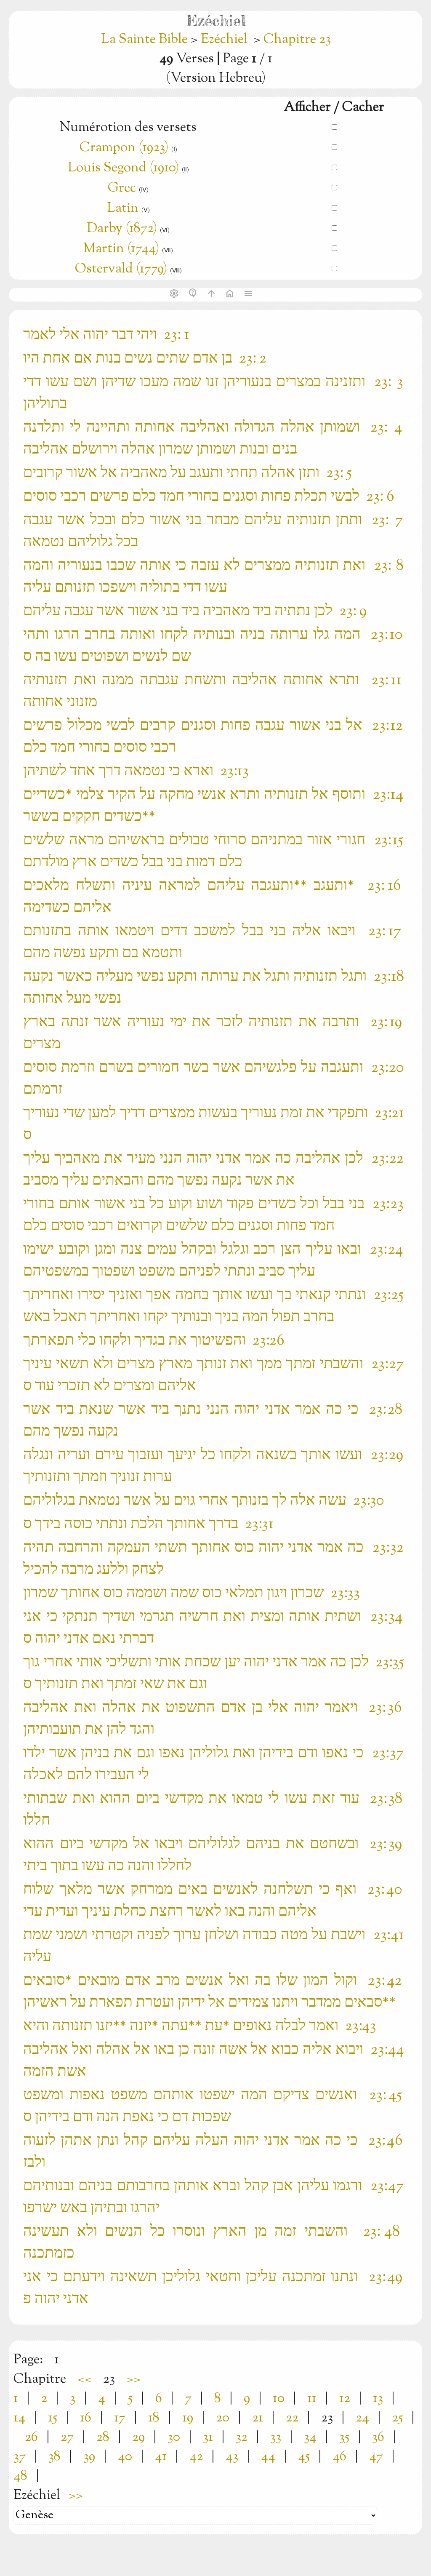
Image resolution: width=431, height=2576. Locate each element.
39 (89, 2457)
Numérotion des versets (128, 128)
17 (120, 2418)
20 (223, 2418)
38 (55, 2457)
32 (242, 2437)
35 (344, 2437)
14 (19, 2418)
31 (208, 2437)
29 (138, 2437)
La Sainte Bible (146, 40)
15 (53, 2418)
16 (86, 2418)
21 (258, 2418)
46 (339, 2457)
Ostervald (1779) (121, 269)
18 (154, 2418)
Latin (123, 208)
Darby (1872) (122, 229)
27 (67, 2437)
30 (174, 2437)
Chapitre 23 (297, 40)
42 (196, 2457)
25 (397, 2418)
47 (376, 2457)
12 (345, 2399)
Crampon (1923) (124, 148)
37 (20, 2457)
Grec (122, 188)
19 (188, 2418)
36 (378, 2437)
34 (310, 2437)
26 (31, 2437)
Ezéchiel (224, 40)
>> (133, 2379)
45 (304, 2457)
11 (312, 2399)
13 (378, 2399)
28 (103, 2437)
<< (85, 2379)
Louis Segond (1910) (125, 168)
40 (125, 2457)
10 (279, 2399)
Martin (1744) (121, 249)
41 (161, 2457)
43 (232, 2457)
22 (292, 2418)
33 (276, 2437)
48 (20, 2476)
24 (362, 2418)
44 (268, 2457)
